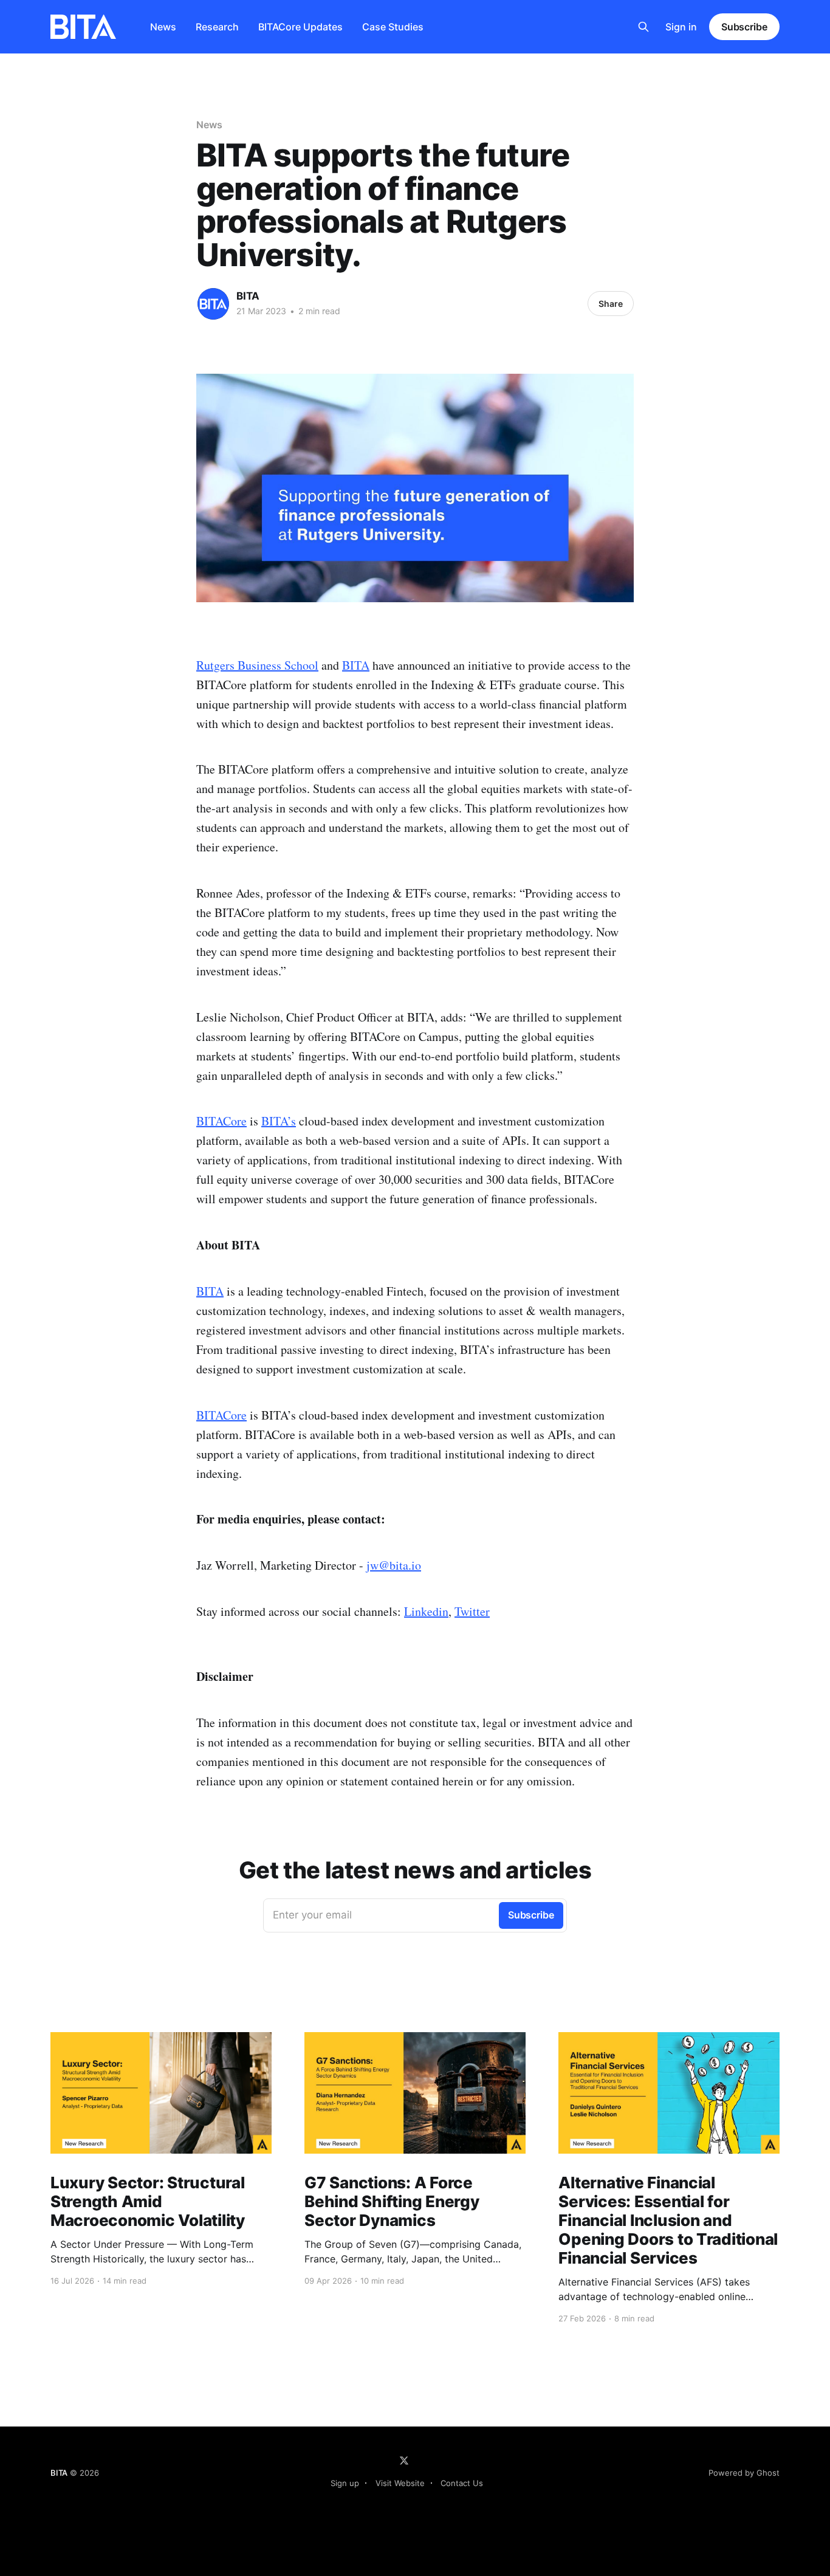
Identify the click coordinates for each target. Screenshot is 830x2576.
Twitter (472, 1611)
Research (217, 27)
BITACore (221, 1121)
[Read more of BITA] (213, 304)
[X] (404, 2461)
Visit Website (400, 2483)
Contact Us (462, 2483)
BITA (248, 296)
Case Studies (393, 27)
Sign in (681, 27)
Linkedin (426, 1611)
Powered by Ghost (744, 2473)
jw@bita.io (394, 1565)
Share (611, 304)
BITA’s (279, 1121)
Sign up (345, 2483)
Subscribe (744, 27)
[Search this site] (643, 27)
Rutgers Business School (257, 665)
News (163, 27)
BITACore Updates (300, 27)
